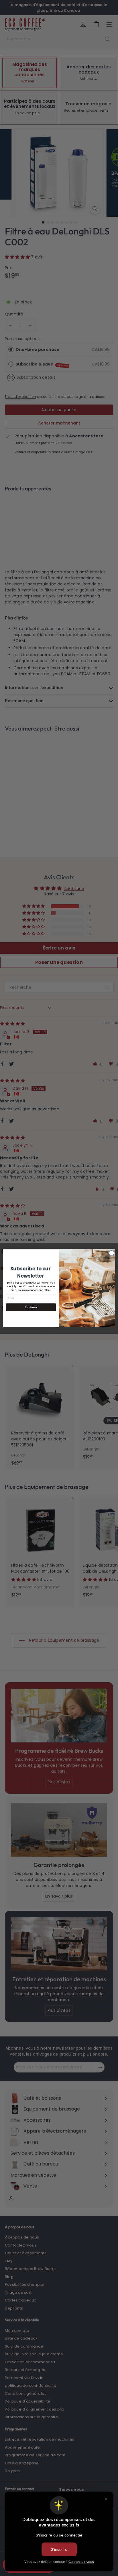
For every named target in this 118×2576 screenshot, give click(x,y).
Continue (31, 1307)
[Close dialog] (111, 1253)
